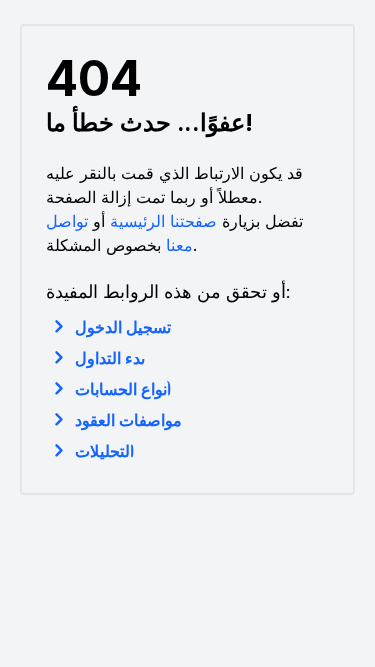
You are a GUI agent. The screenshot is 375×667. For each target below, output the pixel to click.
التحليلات (104, 451)
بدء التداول (110, 358)
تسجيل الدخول (123, 327)
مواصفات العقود (128, 420)
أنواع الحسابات (123, 389)
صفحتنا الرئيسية (163, 221)
